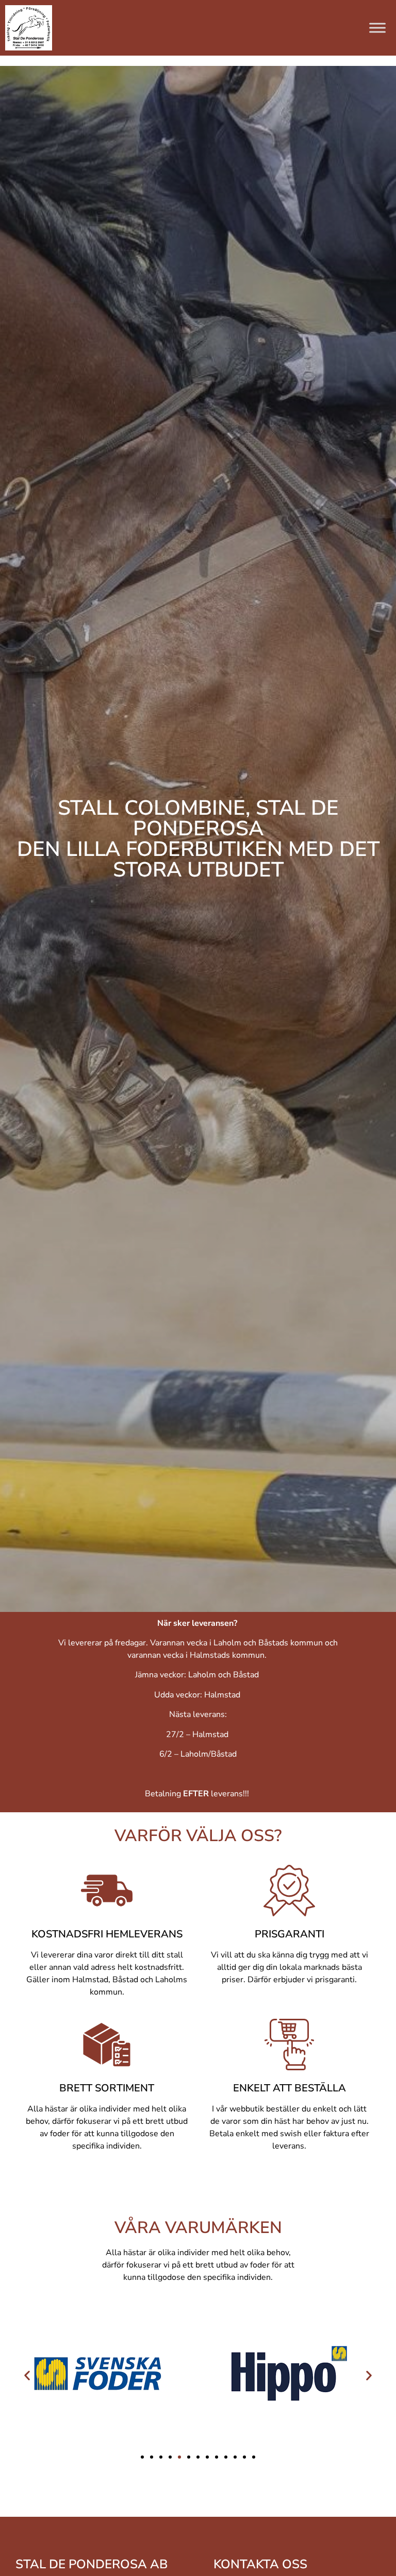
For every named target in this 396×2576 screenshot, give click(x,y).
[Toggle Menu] (377, 28)
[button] (27, 2375)
